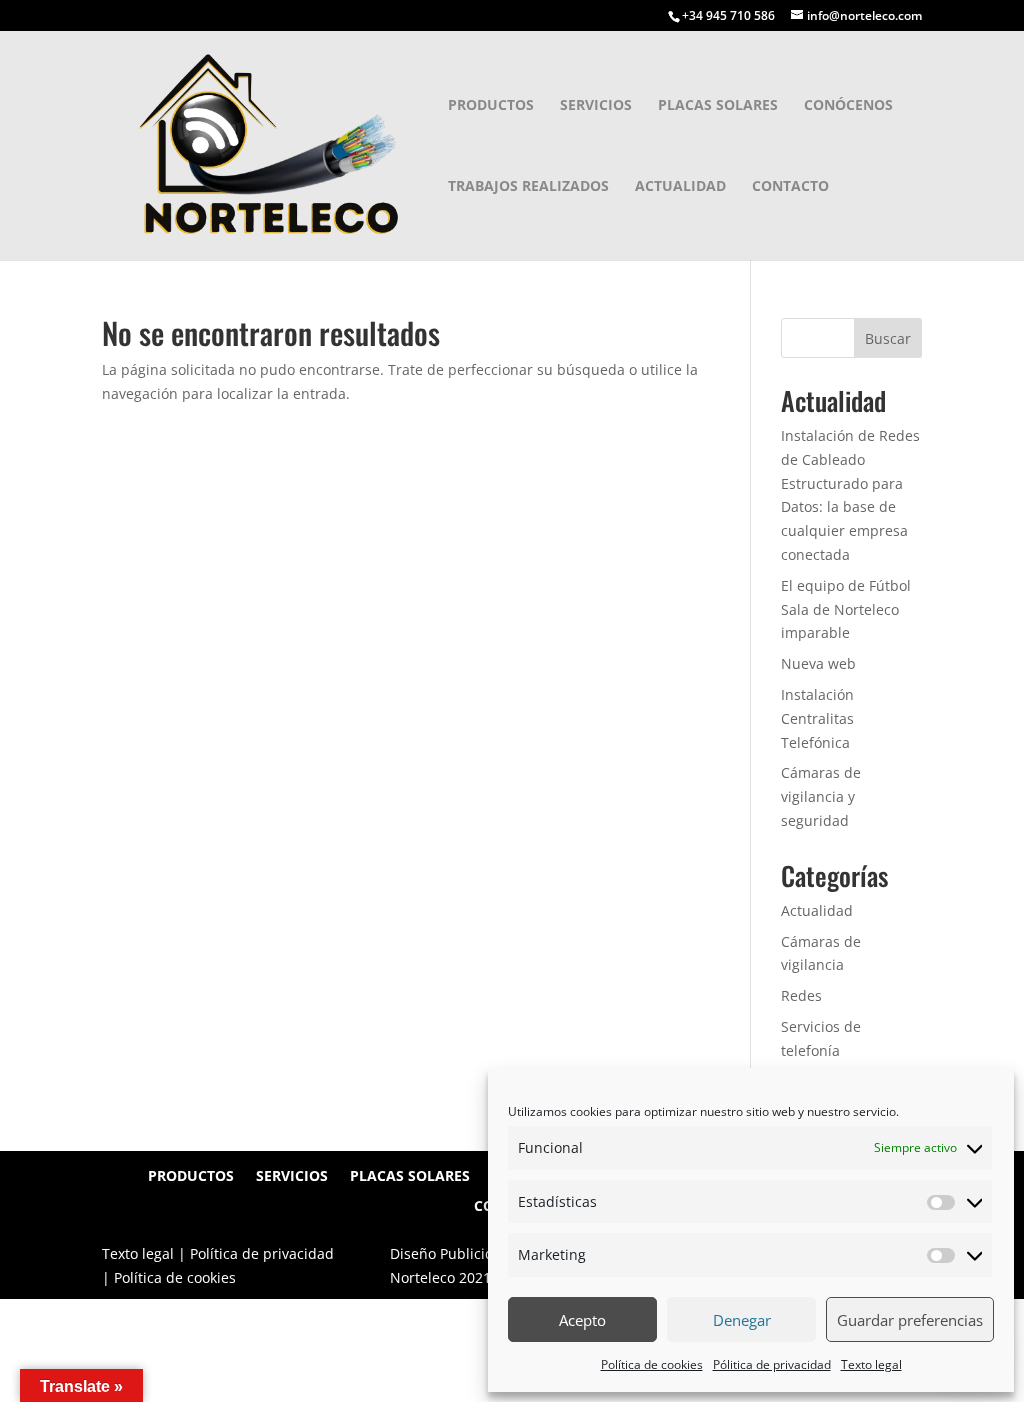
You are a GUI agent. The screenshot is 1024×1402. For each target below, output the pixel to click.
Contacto (790, 187)
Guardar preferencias (910, 1320)
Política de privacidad (262, 1253)
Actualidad (680, 187)
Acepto (582, 1320)
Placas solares (718, 106)
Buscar (888, 338)
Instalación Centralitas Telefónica (817, 718)
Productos (491, 106)
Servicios (596, 106)
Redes (801, 995)
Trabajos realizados (528, 187)
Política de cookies (652, 1364)
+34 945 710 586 (728, 15)
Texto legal (871, 1364)
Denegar (742, 1320)
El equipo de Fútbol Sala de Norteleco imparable (846, 609)
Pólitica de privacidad (772, 1364)
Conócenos (848, 106)
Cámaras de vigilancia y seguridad (821, 796)
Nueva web (818, 663)
